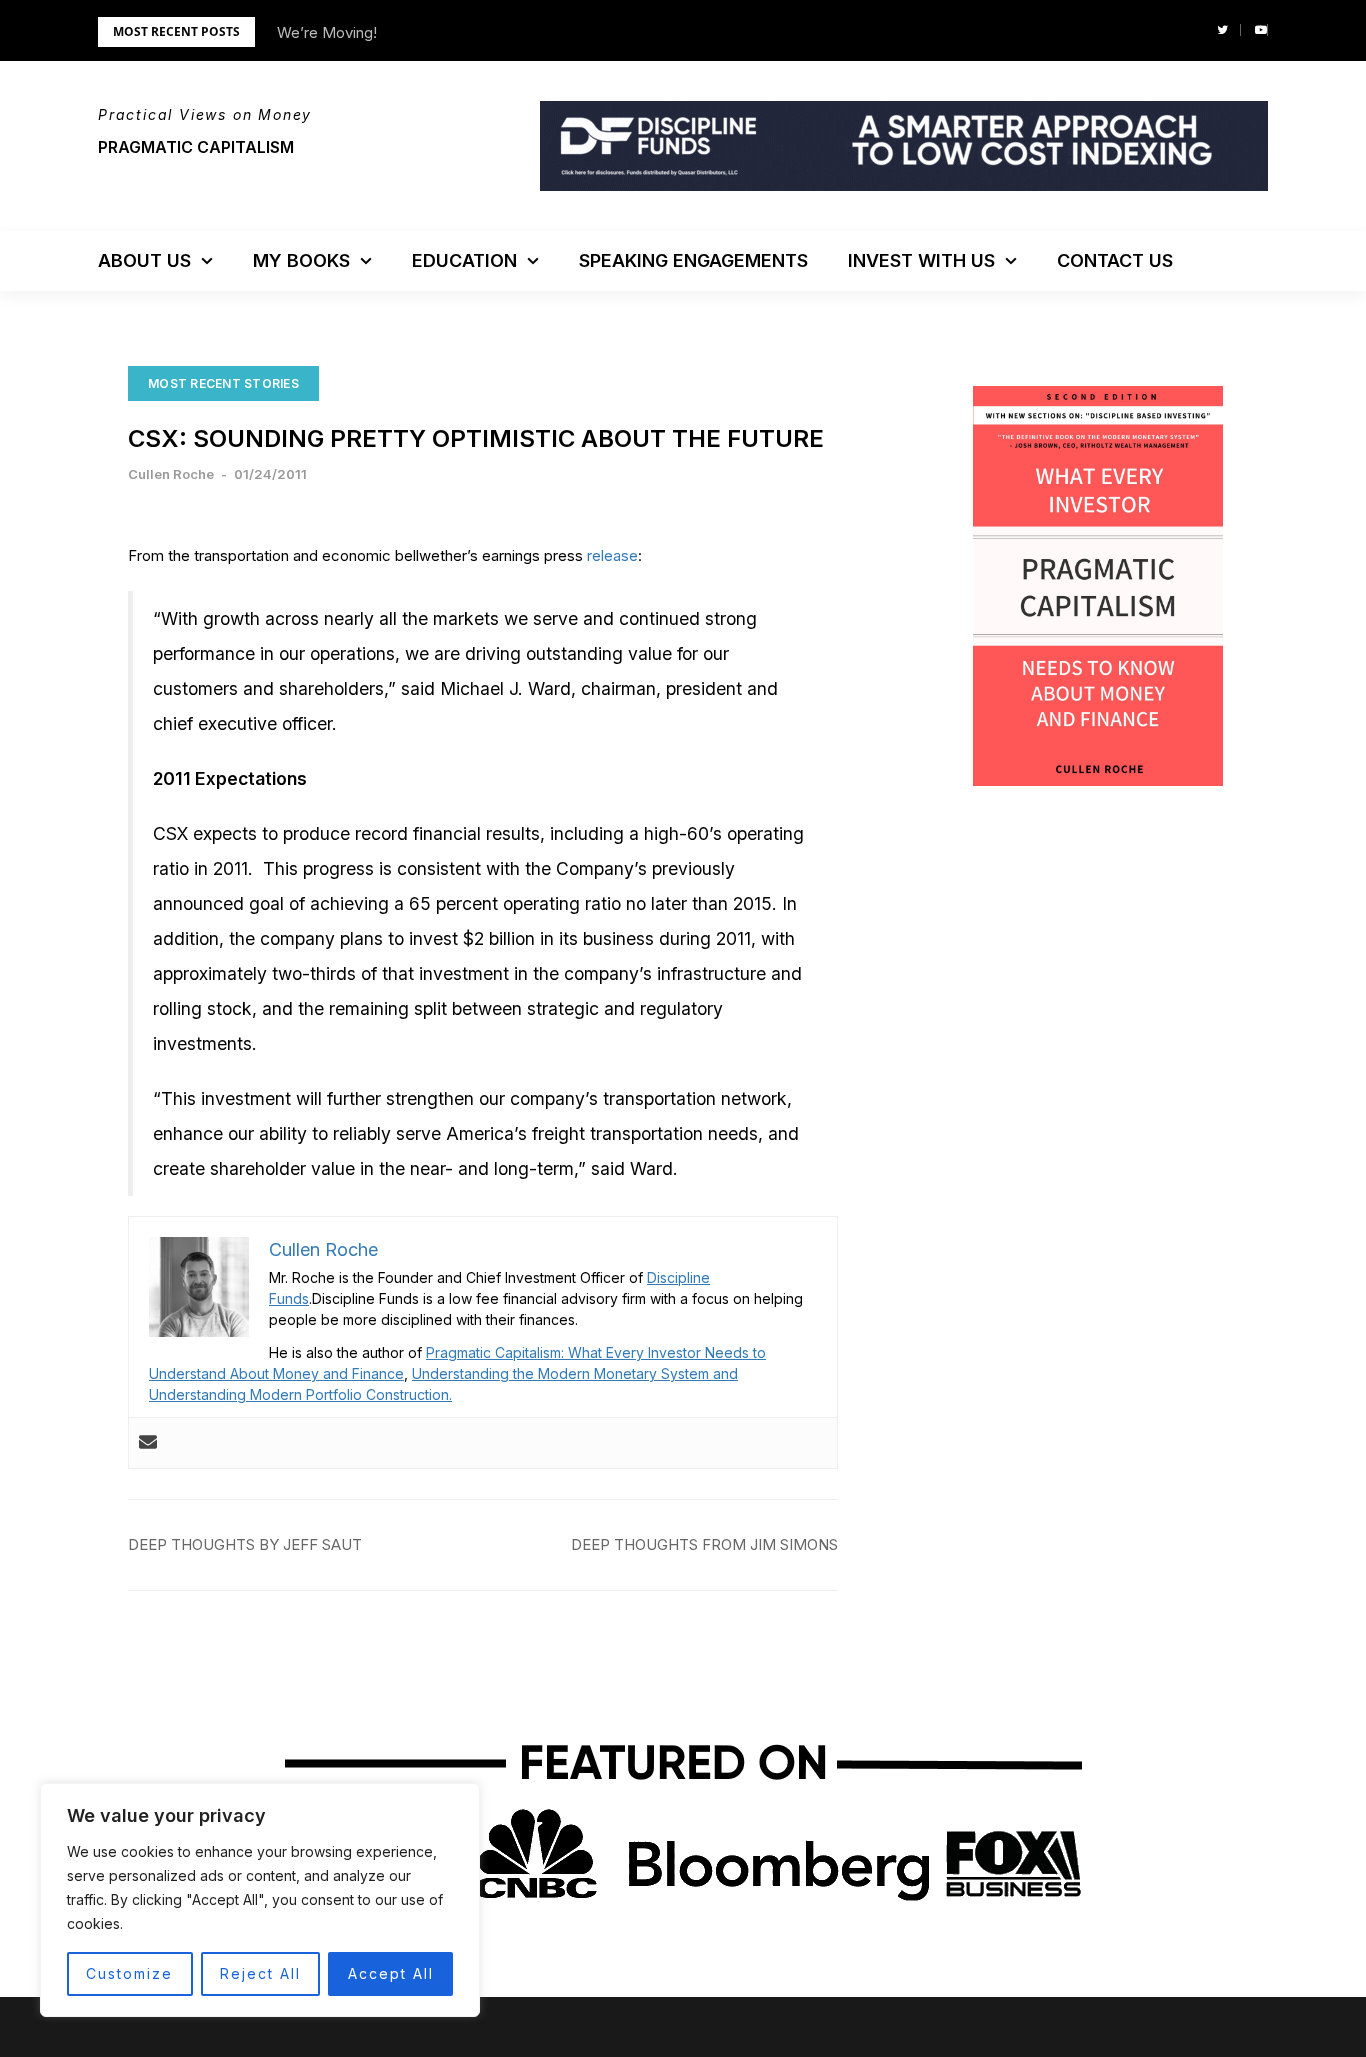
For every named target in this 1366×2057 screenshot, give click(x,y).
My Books (301, 260)
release (612, 555)
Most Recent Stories (223, 383)
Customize (129, 1973)
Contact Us (1115, 260)
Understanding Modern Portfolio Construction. (300, 1394)
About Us (144, 260)
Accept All (391, 1973)
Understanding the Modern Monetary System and (575, 1373)
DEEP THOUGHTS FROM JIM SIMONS (704, 1544)
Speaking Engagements (693, 260)
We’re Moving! (327, 32)
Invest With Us (921, 260)
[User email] (148, 1443)
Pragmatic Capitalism (196, 147)
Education (464, 260)
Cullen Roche (171, 474)
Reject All (260, 1973)
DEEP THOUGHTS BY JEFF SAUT (245, 1544)
